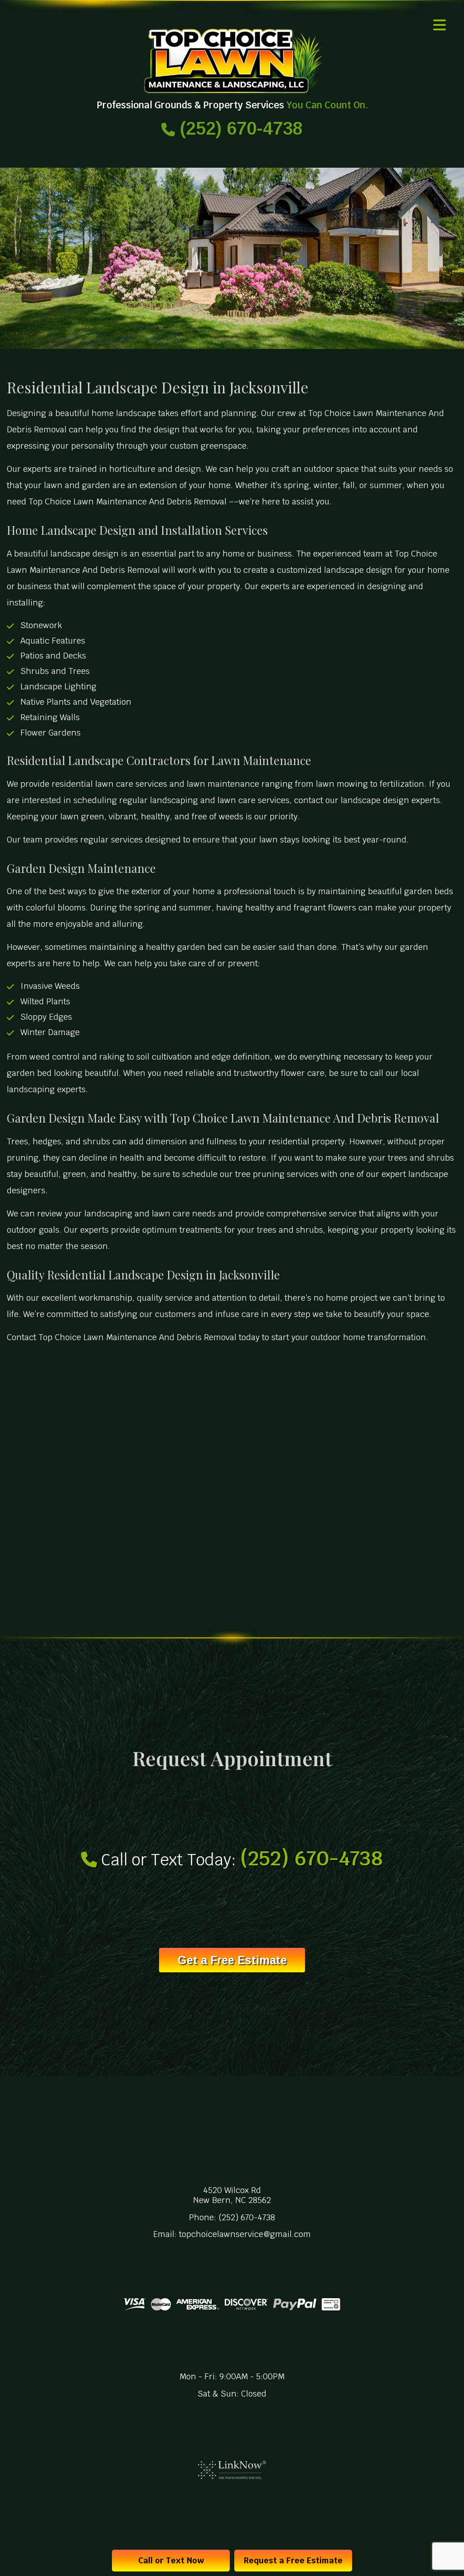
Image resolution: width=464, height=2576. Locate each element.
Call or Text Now (171, 2560)
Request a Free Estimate (293, 2560)
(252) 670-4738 (239, 128)
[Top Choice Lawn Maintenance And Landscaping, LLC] (232, 61)
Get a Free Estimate (232, 1960)
